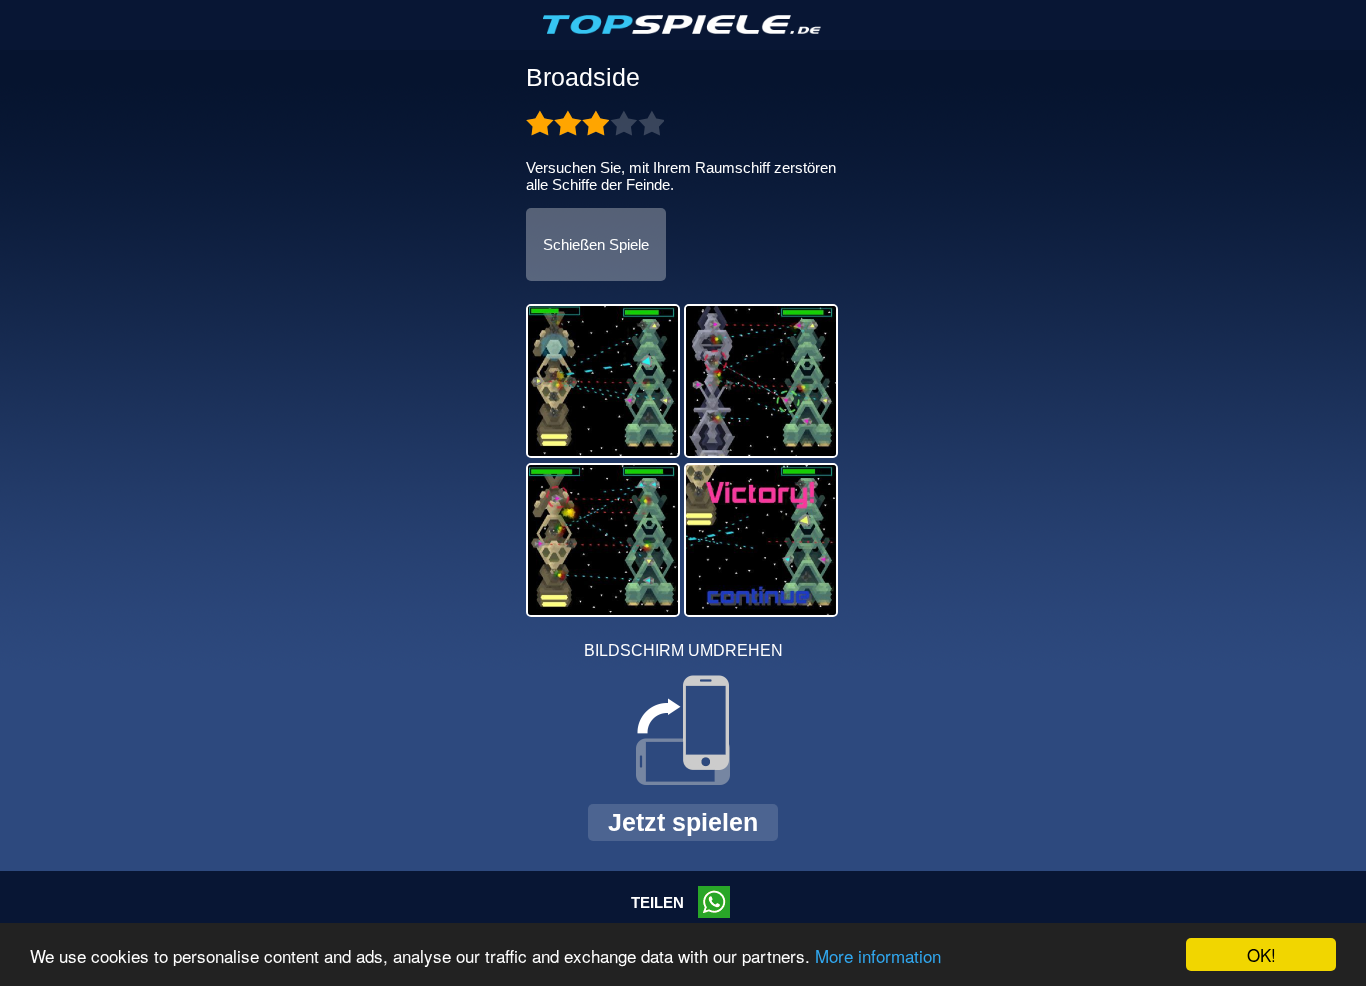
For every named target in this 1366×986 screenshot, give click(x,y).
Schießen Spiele (596, 244)
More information (878, 955)
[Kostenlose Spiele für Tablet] (683, 30)
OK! (1261, 954)
